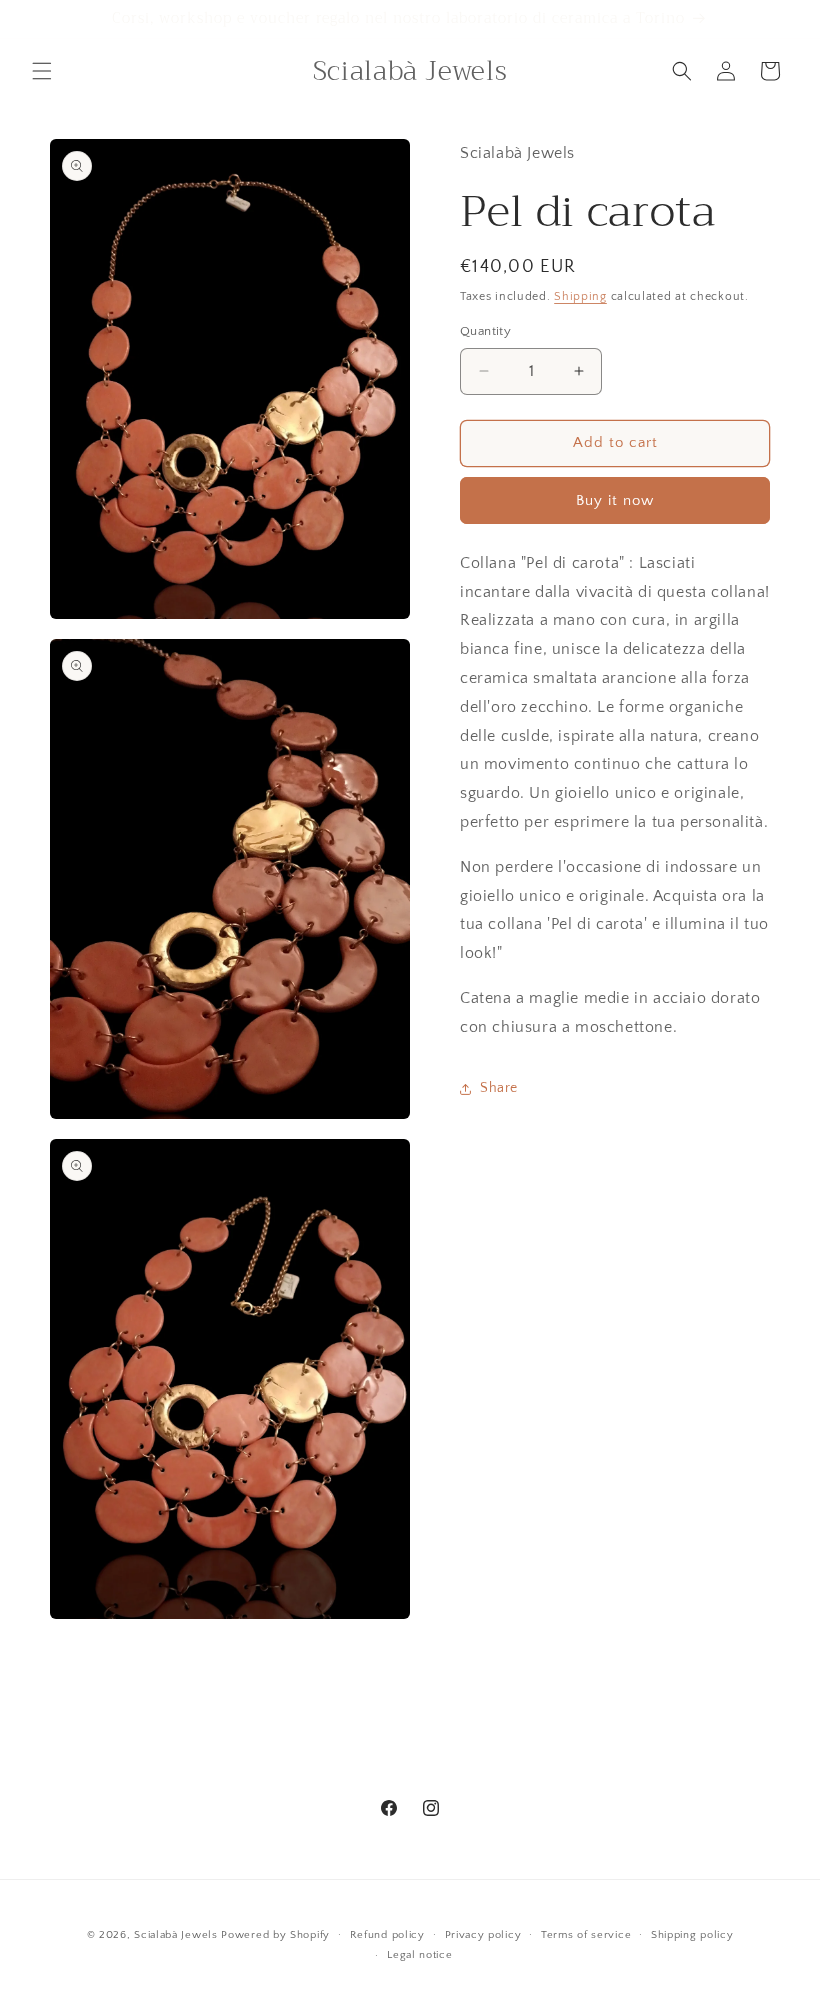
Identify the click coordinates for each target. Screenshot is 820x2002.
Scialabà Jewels (176, 1935)
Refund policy (387, 1935)
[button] (42, 71)
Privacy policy (483, 1935)
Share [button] (499, 1088)
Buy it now (615, 500)
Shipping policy (692, 1935)
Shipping (580, 296)
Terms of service (586, 1935)
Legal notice (419, 1955)
